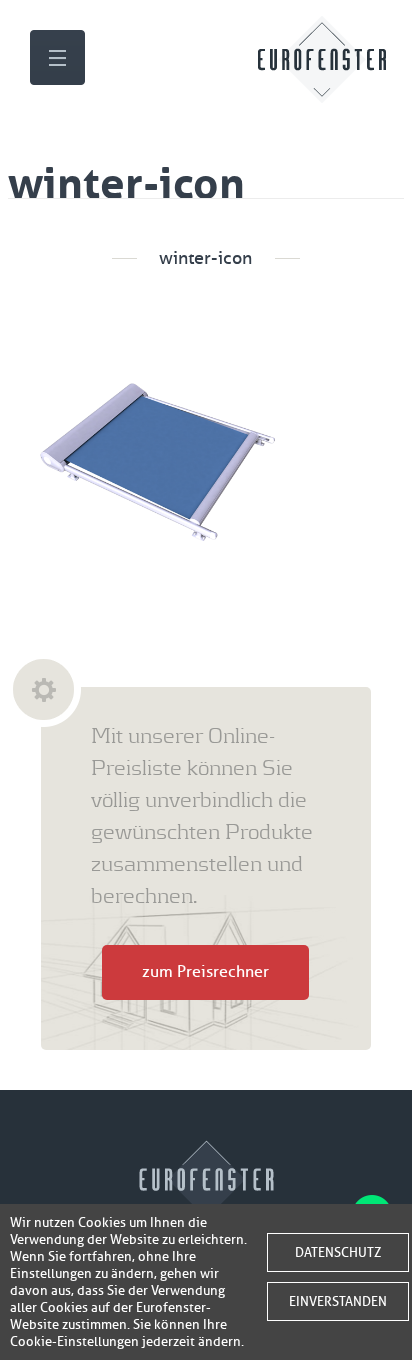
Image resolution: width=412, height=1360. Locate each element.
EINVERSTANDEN (338, 1301)
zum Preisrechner (205, 972)
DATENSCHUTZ (338, 1252)
